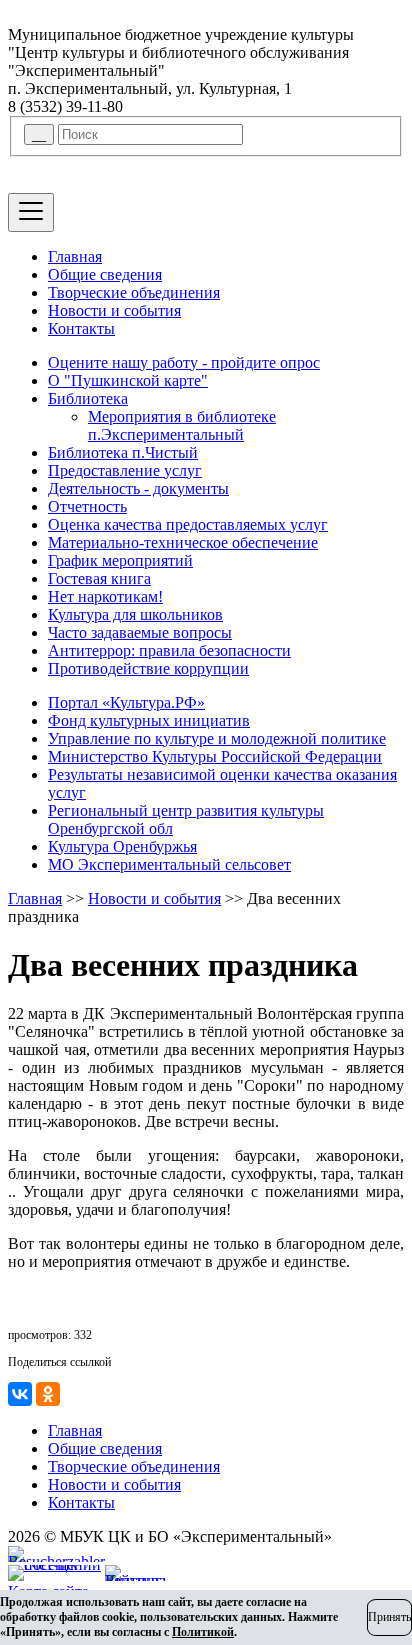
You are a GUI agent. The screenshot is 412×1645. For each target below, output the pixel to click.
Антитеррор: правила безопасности (169, 650)
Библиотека (88, 398)
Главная (75, 256)
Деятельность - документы (138, 488)
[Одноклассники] (48, 1394)
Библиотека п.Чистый (123, 452)
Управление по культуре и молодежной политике (217, 738)
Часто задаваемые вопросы (140, 632)
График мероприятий (120, 560)
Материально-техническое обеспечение (183, 542)
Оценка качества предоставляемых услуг (188, 524)
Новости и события (114, 310)
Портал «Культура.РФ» (126, 702)
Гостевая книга (99, 578)
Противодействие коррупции (148, 668)
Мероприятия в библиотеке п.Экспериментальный (182, 425)
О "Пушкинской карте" (128, 380)
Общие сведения (105, 274)
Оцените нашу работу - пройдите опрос (184, 362)
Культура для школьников (135, 614)
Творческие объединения (134, 292)
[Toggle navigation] (31, 212)
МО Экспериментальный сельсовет (169, 864)
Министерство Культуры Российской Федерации (215, 756)
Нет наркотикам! (105, 596)
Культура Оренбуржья (122, 846)
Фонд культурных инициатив (149, 720)
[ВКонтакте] (20, 1394)
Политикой (203, 1632)
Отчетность (87, 506)
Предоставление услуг (125, 470)
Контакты (81, 328)
